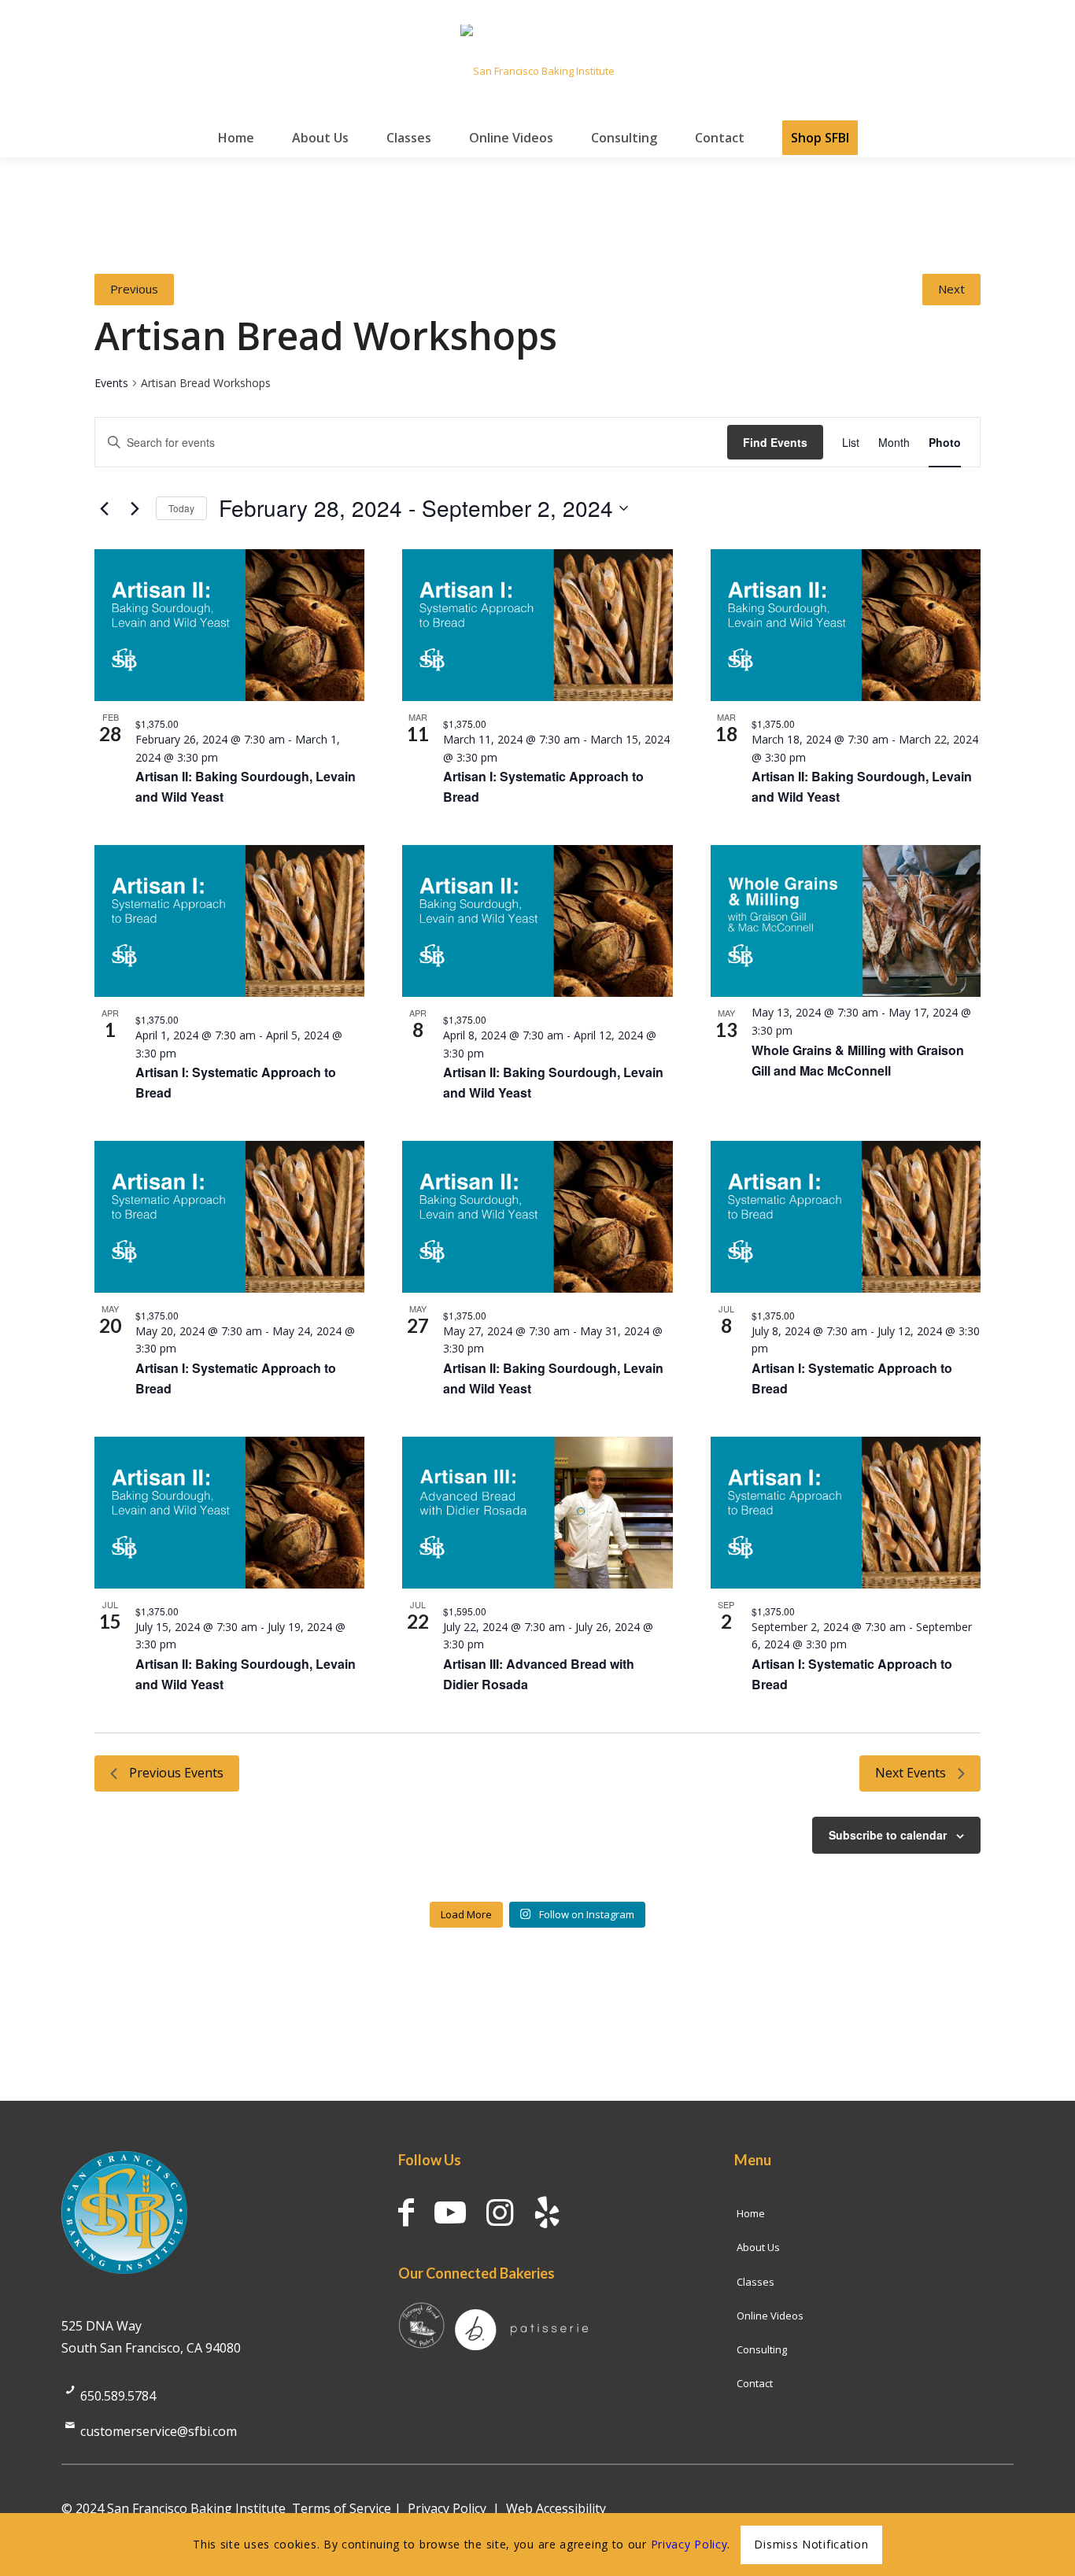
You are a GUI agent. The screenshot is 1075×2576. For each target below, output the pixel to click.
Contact (755, 2383)
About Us (758, 2247)
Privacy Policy (447, 2508)
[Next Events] (135, 508)
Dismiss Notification (811, 2544)
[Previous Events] (104, 508)
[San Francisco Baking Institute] (537, 71)
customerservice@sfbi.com (159, 2431)
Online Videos (770, 2316)
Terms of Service (342, 2508)
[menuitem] (236, 138)
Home (751, 2213)
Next (951, 289)
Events (111, 383)
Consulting (762, 2349)
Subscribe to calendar (888, 1835)
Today (181, 508)
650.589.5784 (118, 2396)
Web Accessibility (556, 2508)
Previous (134, 289)
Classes (755, 2282)
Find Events (775, 442)
